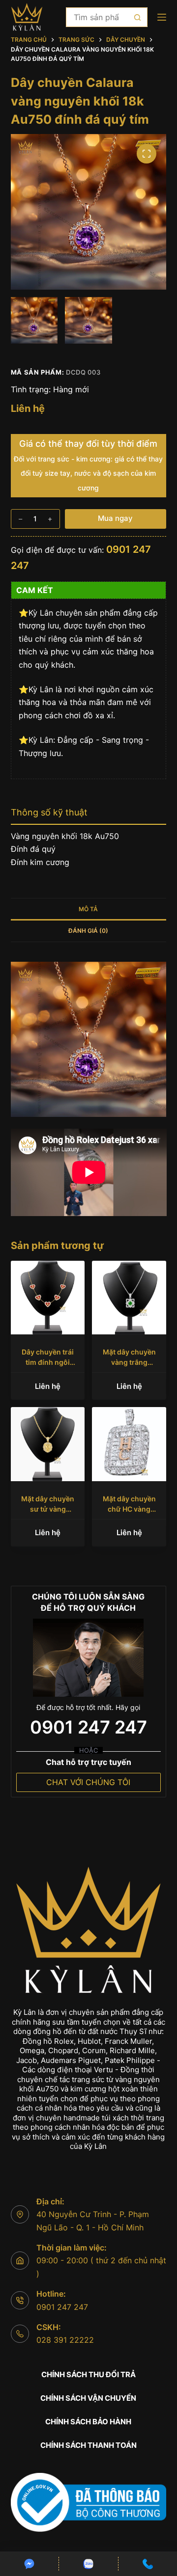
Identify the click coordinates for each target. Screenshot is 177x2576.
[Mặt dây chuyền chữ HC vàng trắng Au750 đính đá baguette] (129, 1444)
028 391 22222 (65, 2340)
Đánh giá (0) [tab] (88, 931)
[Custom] (29, 2564)
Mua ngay (115, 518)
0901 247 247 (88, 1727)
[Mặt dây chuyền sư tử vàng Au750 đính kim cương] (48, 1444)
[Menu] (162, 17)
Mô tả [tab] (88, 909)
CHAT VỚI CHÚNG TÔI (88, 1782)
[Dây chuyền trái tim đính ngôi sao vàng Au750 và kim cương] (48, 1298)
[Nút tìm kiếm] (138, 17)
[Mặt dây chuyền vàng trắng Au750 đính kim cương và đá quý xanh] (129, 1298)
